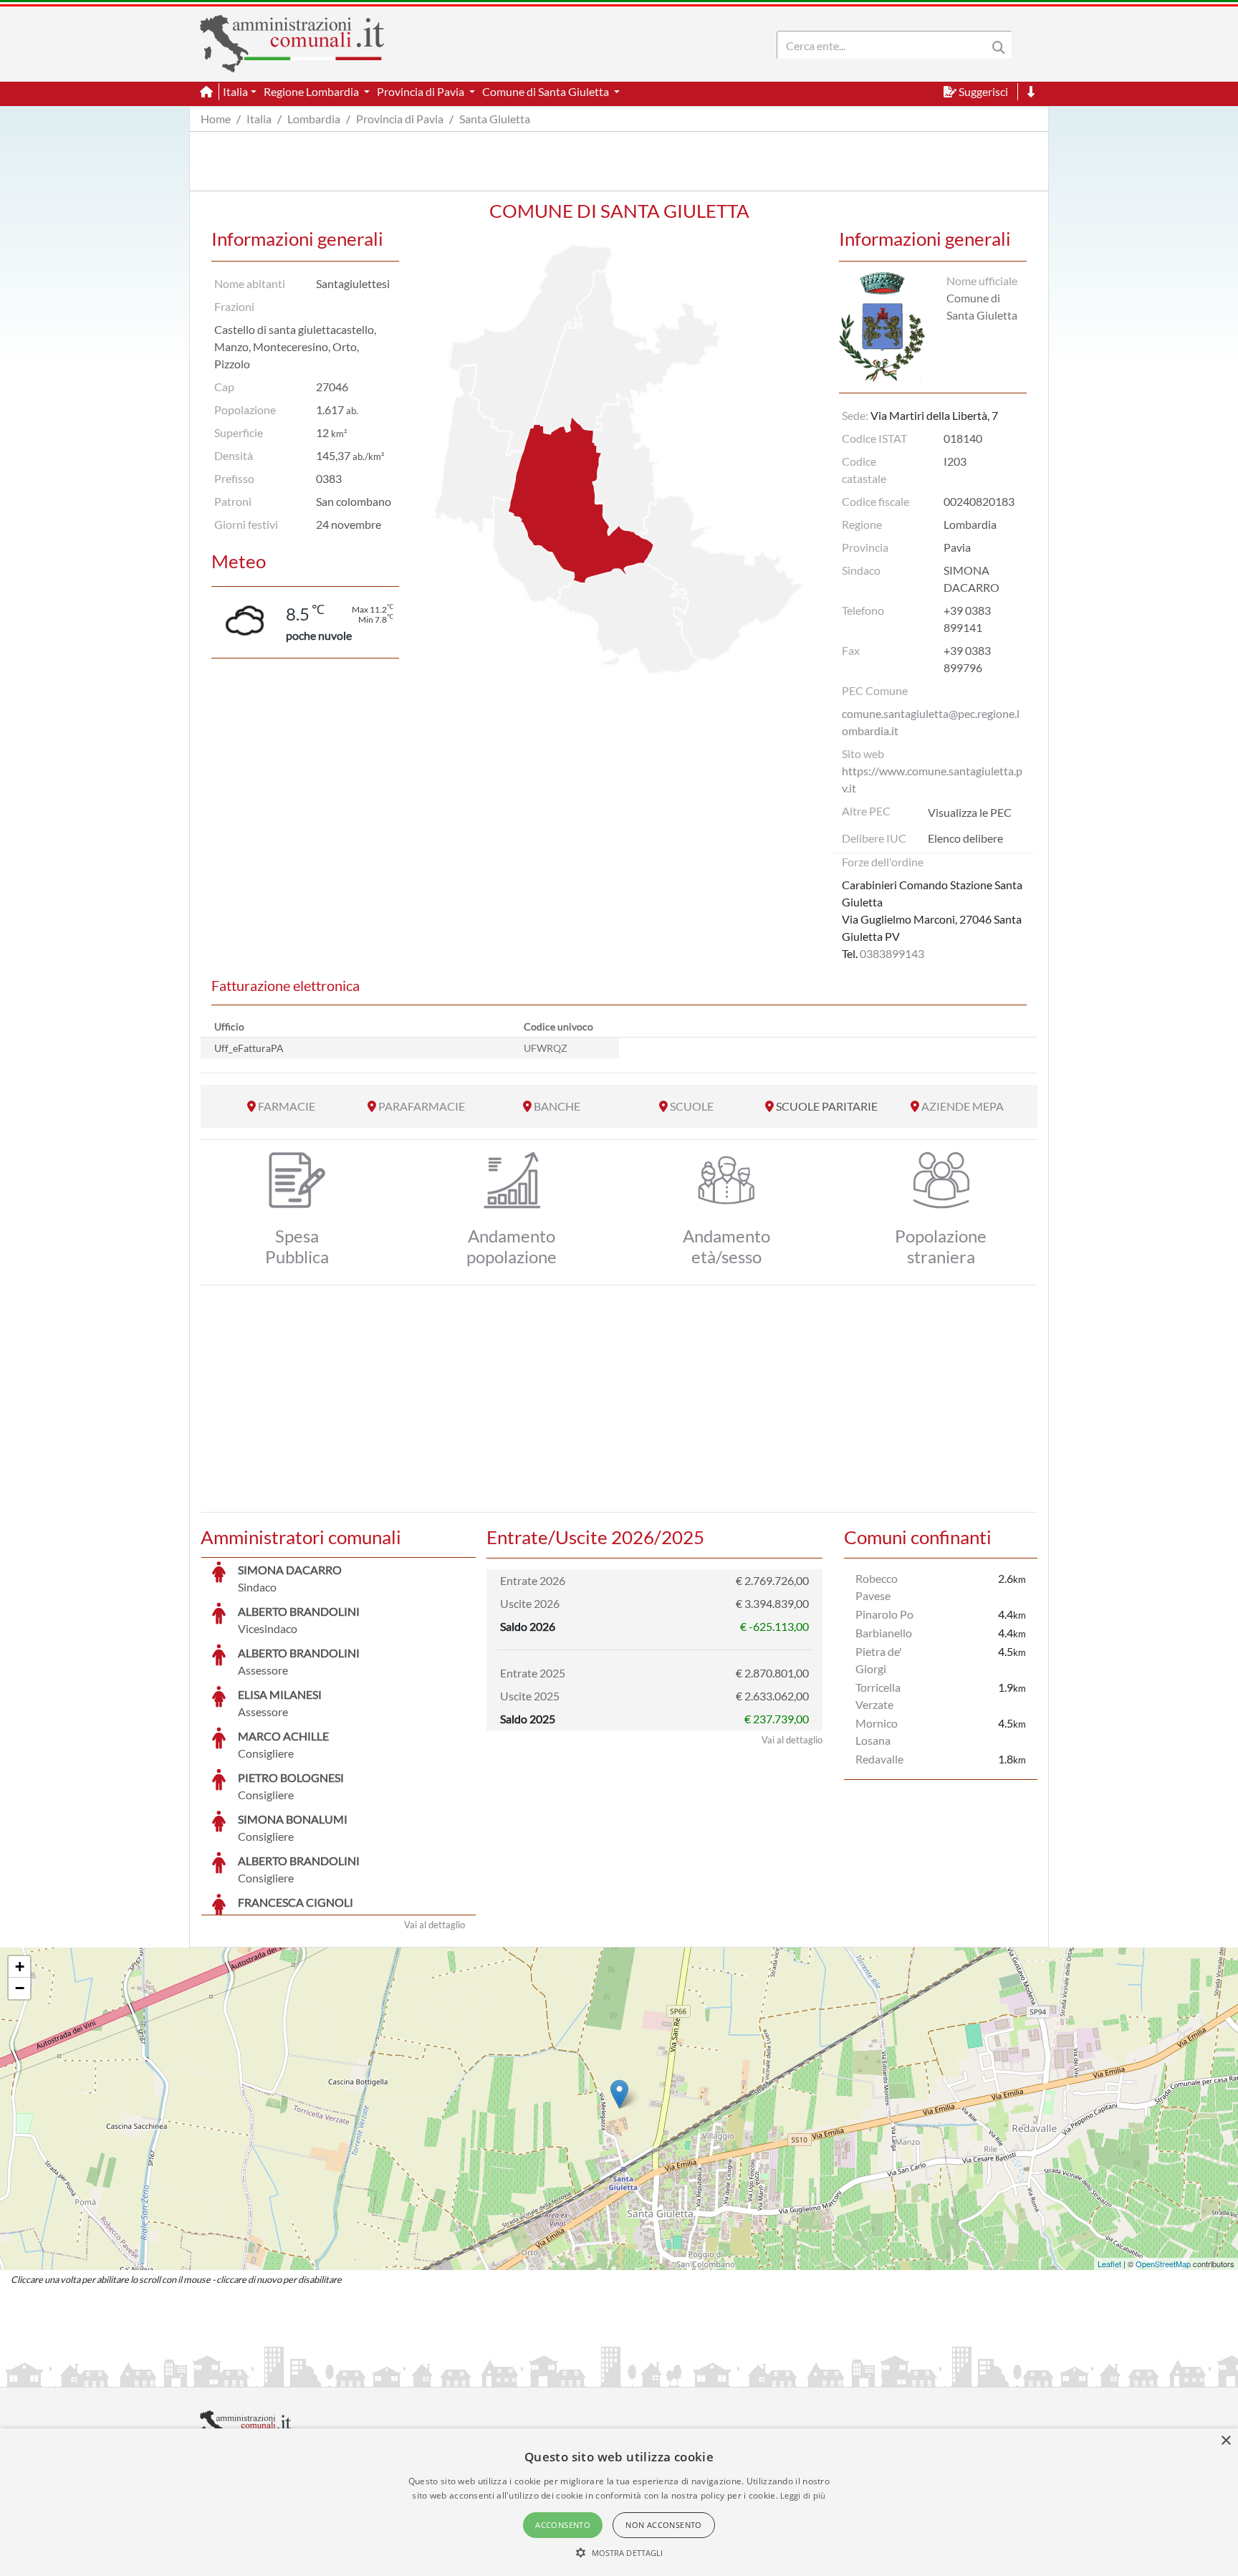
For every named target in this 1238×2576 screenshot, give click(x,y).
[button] (619, 2552)
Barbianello (884, 1633)
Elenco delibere (965, 838)
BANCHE (557, 1106)
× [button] (1225, 2441)
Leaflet (1109, 2264)
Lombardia (314, 119)
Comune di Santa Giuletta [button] (547, 91)
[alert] (619, 2502)
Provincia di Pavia (400, 119)
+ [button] (20, 1967)
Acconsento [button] (563, 2525)
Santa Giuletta (495, 119)
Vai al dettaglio (435, 1925)
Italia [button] (235, 91)
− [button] (20, 1988)
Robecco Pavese (877, 1587)
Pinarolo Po (884, 1614)
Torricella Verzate (878, 1696)
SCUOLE (692, 1106)
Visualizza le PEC (970, 812)
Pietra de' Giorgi (879, 1660)
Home (216, 119)
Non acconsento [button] (664, 2525)
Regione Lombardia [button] (312, 91)
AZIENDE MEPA (963, 1106)
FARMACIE (287, 1106)
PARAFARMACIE (422, 1106)
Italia (259, 119)
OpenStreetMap (1163, 2264)
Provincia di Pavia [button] (422, 91)
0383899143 (892, 953)
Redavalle (879, 1759)
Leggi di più (803, 2495)
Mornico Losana (877, 1732)
